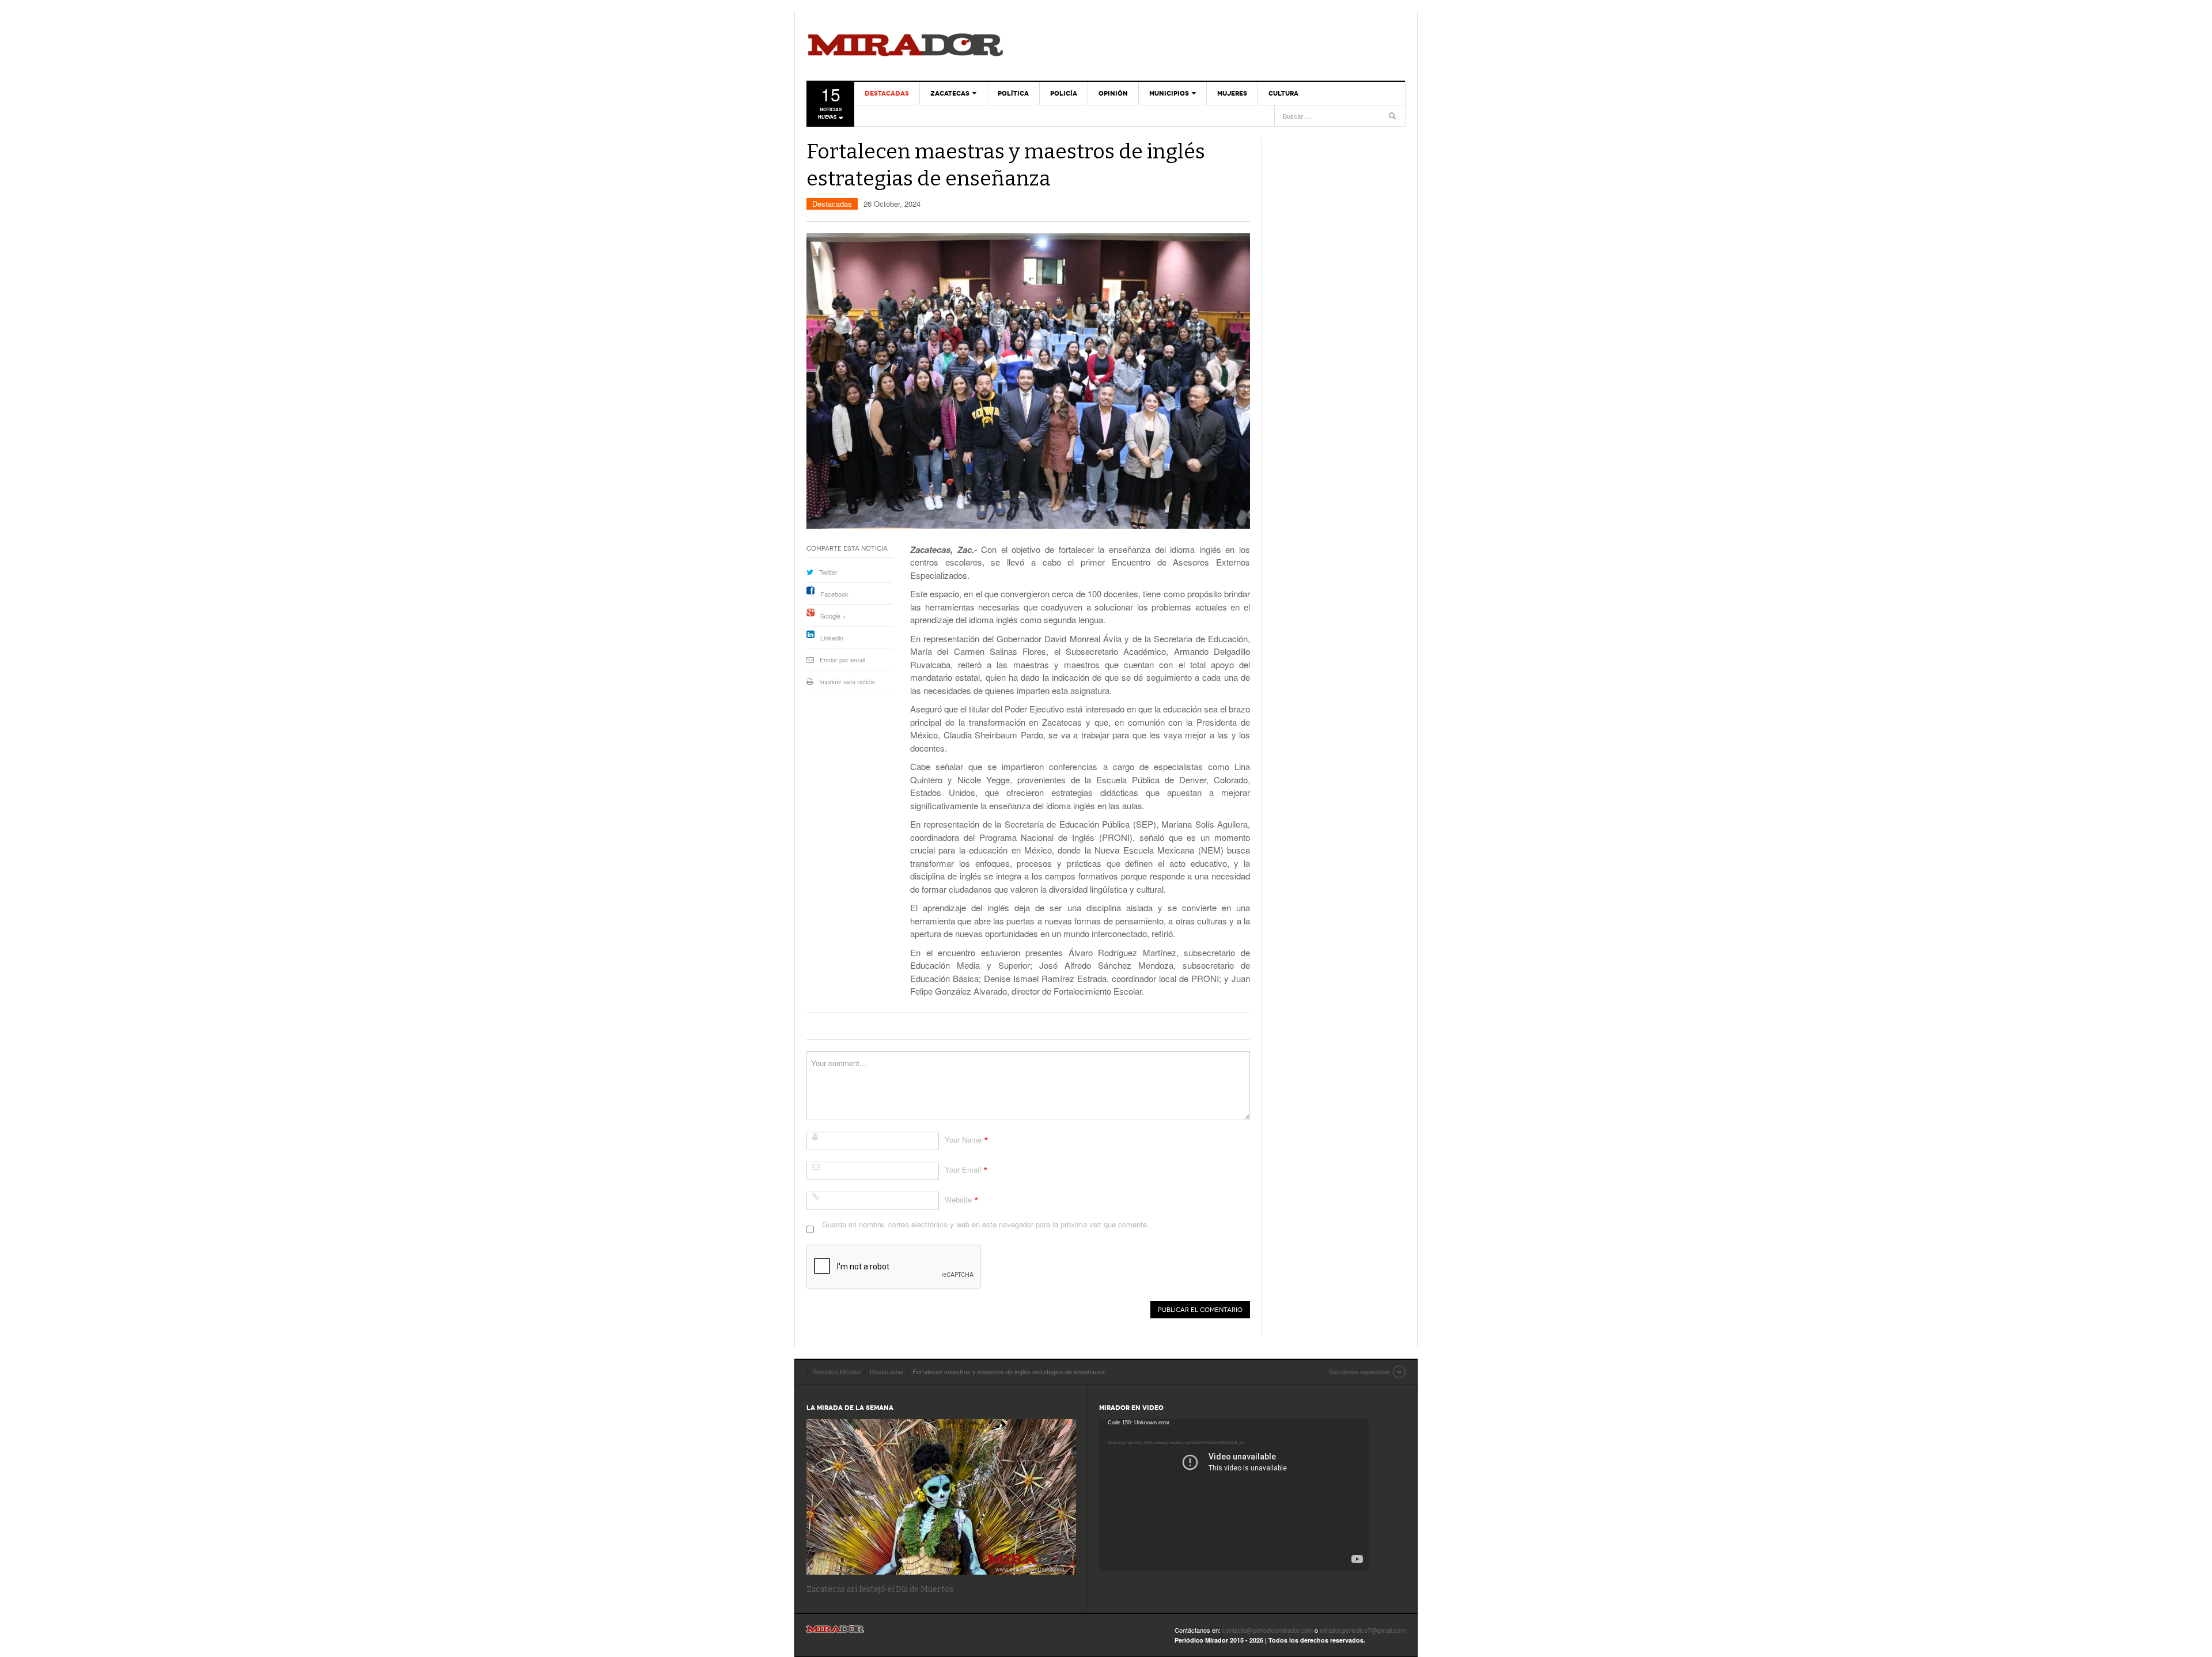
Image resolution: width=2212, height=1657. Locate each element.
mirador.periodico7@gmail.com (1363, 1630)
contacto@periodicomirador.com (1268, 1630)
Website (958, 1199)
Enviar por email (842, 659)
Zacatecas (950, 93)
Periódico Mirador (906, 46)
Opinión (1113, 93)
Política (1013, 93)
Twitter (828, 572)
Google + (833, 616)
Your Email (963, 1169)
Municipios (1169, 93)
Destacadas (887, 93)
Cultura (1283, 93)
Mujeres (1232, 93)
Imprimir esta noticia (847, 681)
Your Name (963, 1140)
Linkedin (832, 638)
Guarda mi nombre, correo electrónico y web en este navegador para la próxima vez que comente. (986, 1224)
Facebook (834, 594)
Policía (1064, 93)
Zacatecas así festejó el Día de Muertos (880, 1589)
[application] (1234, 1495)
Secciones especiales (1359, 1371)
